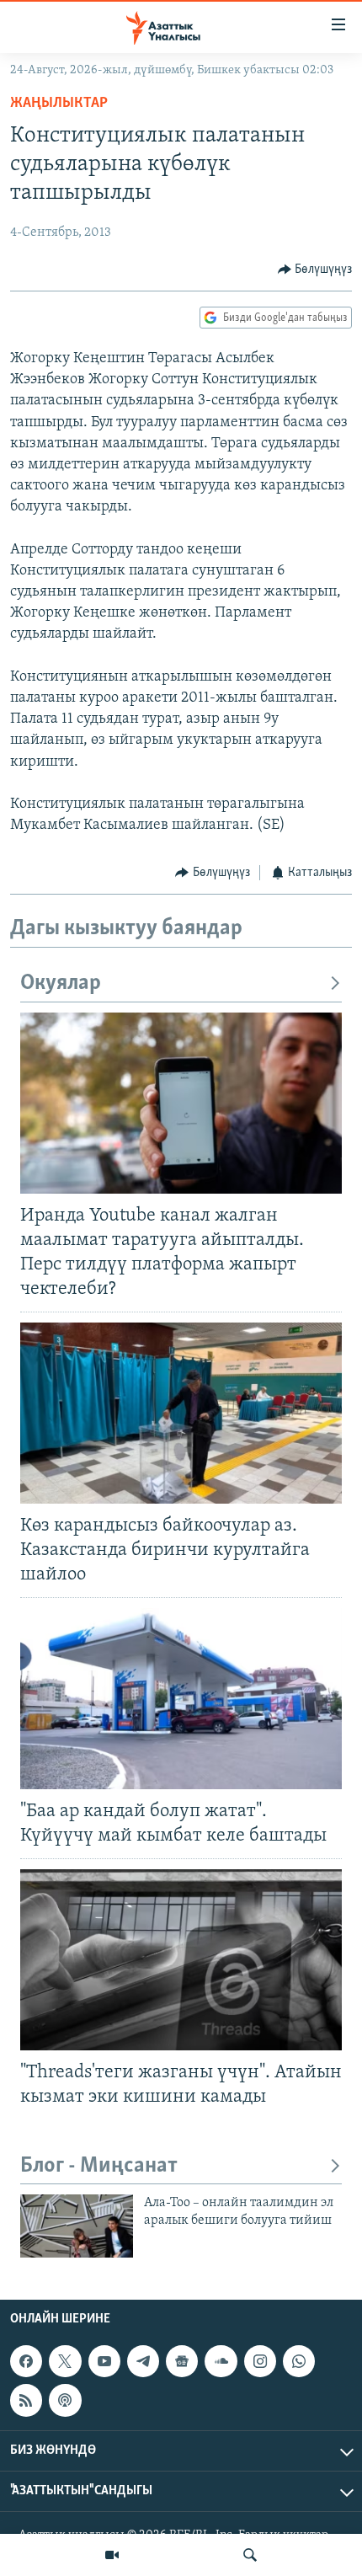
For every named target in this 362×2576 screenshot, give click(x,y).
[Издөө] (250, 2555)
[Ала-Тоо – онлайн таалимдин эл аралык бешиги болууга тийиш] (77, 2226)
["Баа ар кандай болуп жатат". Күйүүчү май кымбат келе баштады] (181, 1699)
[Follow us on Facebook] (26, 2361)
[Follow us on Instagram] (260, 2361)
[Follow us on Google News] (182, 2361)
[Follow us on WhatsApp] (299, 2361)
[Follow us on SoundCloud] (221, 2361)
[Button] (315, 270)
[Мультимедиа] (112, 2555)
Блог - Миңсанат (99, 2166)
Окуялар (61, 983)
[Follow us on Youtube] (104, 2361)
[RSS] (26, 2400)
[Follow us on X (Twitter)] (65, 2361)
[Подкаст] (65, 2400)
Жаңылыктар (59, 104)
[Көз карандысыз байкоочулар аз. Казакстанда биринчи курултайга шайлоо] (181, 1413)
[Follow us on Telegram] (143, 2361)
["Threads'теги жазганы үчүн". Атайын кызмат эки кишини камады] (181, 1960)
